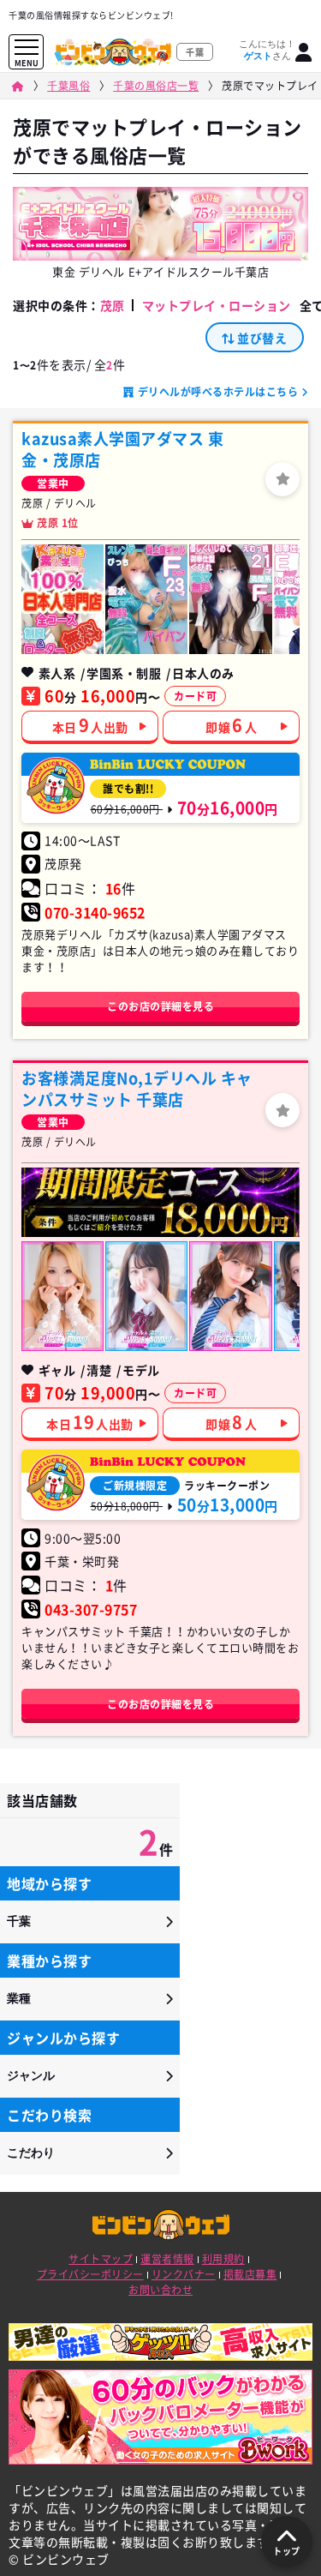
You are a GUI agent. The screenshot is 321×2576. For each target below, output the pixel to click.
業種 (19, 1998)
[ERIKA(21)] (62, 1296)
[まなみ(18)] (230, 1296)
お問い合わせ (160, 2290)
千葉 (19, 1921)
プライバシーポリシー (90, 2274)
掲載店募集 (250, 2274)
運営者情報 (167, 2259)
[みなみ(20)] (146, 1296)
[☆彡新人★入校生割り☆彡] (62, 599)
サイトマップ (101, 2259)
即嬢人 (231, 725)
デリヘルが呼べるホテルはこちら (218, 392)
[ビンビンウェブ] (18, 86)
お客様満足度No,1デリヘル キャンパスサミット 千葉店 (137, 1089)
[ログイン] (304, 52)
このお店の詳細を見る (160, 1006)
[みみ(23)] (146, 599)
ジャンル (31, 2075)
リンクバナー (184, 2274)
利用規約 (223, 2259)
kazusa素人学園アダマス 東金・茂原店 (122, 449)
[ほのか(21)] (230, 599)
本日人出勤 (90, 725)
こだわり (31, 2153)
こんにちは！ (267, 50)
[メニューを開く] (27, 48)
